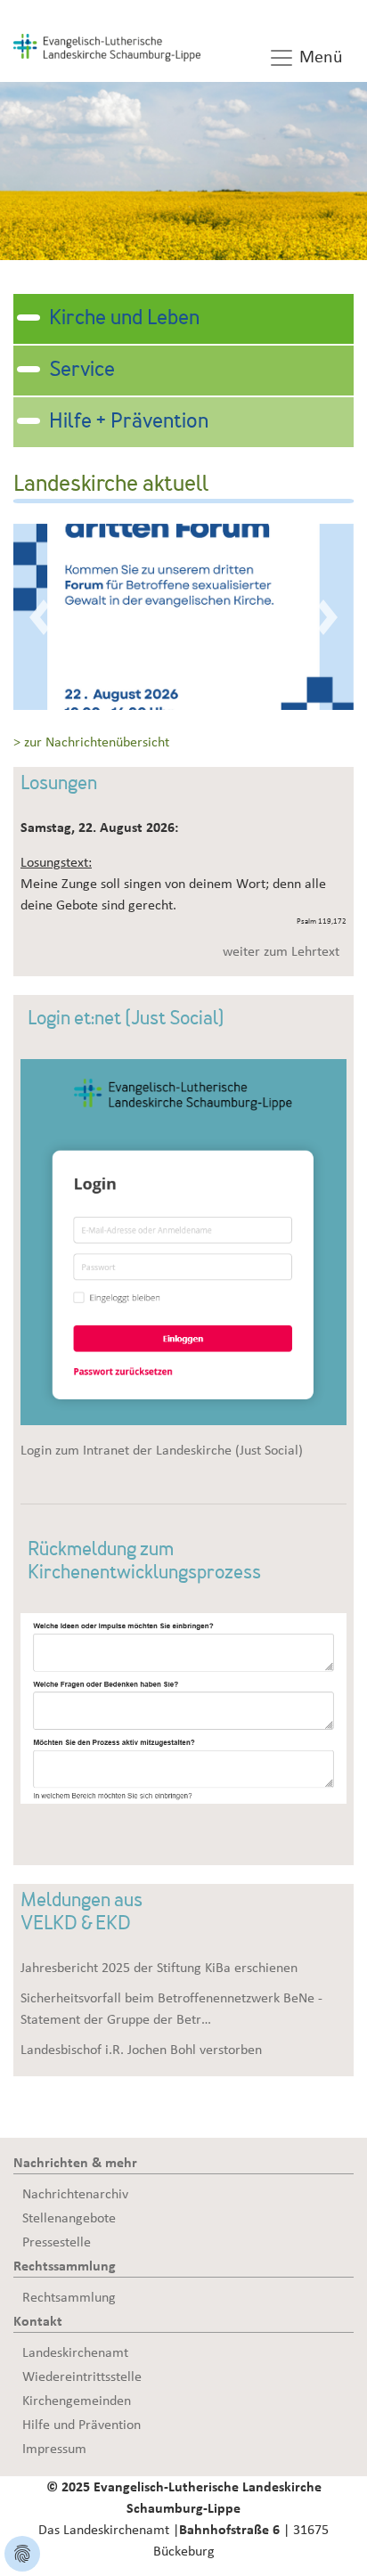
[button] (39, 617)
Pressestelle (57, 2242)
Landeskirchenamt (75, 2352)
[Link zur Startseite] (107, 46)
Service (82, 371)
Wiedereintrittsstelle (82, 2376)
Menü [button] (319, 57)
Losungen (59, 785)
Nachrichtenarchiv (75, 2194)
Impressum (54, 2449)
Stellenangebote (69, 2218)
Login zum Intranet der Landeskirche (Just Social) (162, 1450)
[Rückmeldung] (183, 1708)
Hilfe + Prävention (129, 422)
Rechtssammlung (65, 2266)
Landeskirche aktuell (111, 485)
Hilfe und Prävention (82, 2425)
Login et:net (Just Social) (126, 1020)
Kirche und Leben (124, 319)
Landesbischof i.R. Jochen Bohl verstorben (141, 2050)
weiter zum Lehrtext (281, 951)
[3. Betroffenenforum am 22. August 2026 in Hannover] (183, 615)
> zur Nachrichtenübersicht (91, 742)
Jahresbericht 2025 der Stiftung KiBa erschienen (159, 1968)
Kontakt (38, 2321)
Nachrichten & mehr (75, 2163)
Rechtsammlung (69, 2297)
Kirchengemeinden (77, 2401)
